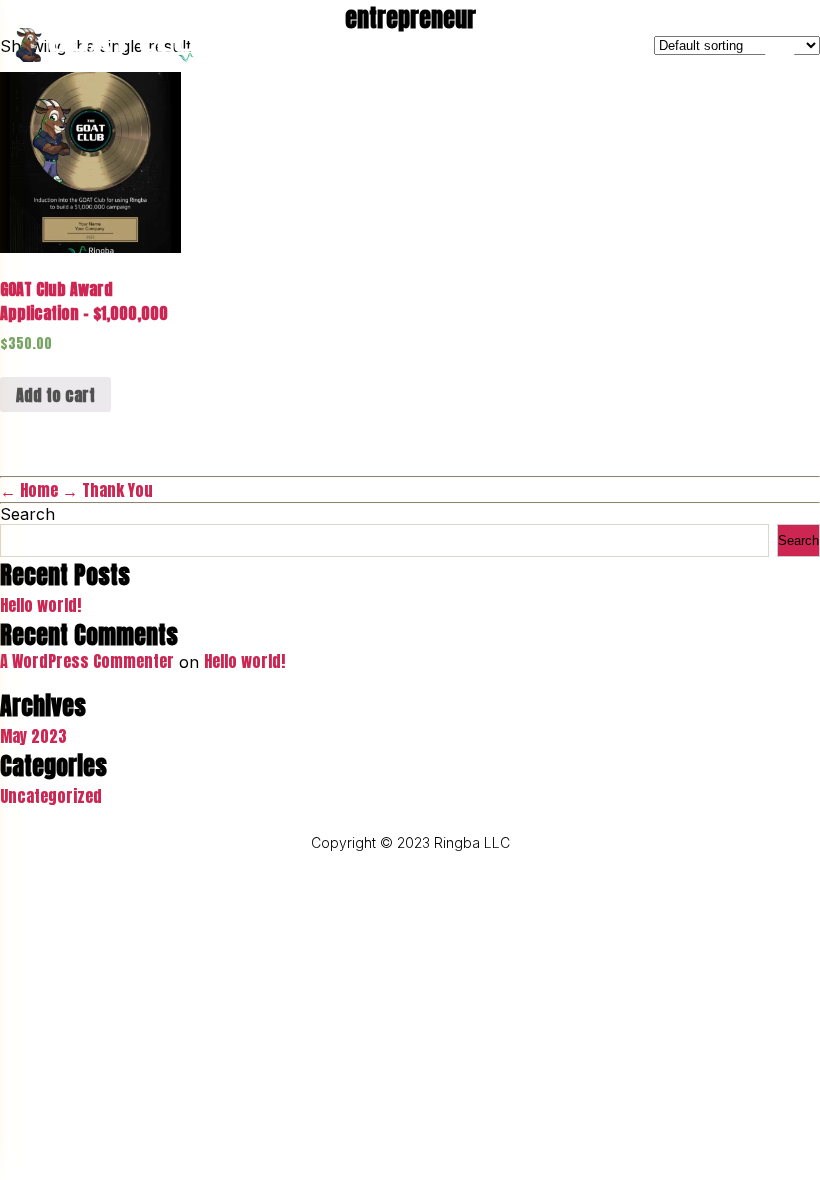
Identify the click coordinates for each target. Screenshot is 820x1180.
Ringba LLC (472, 842)
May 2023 (33, 736)
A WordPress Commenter (87, 661)
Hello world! (40, 605)
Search (27, 514)
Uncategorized (51, 796)
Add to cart (55, 395)
